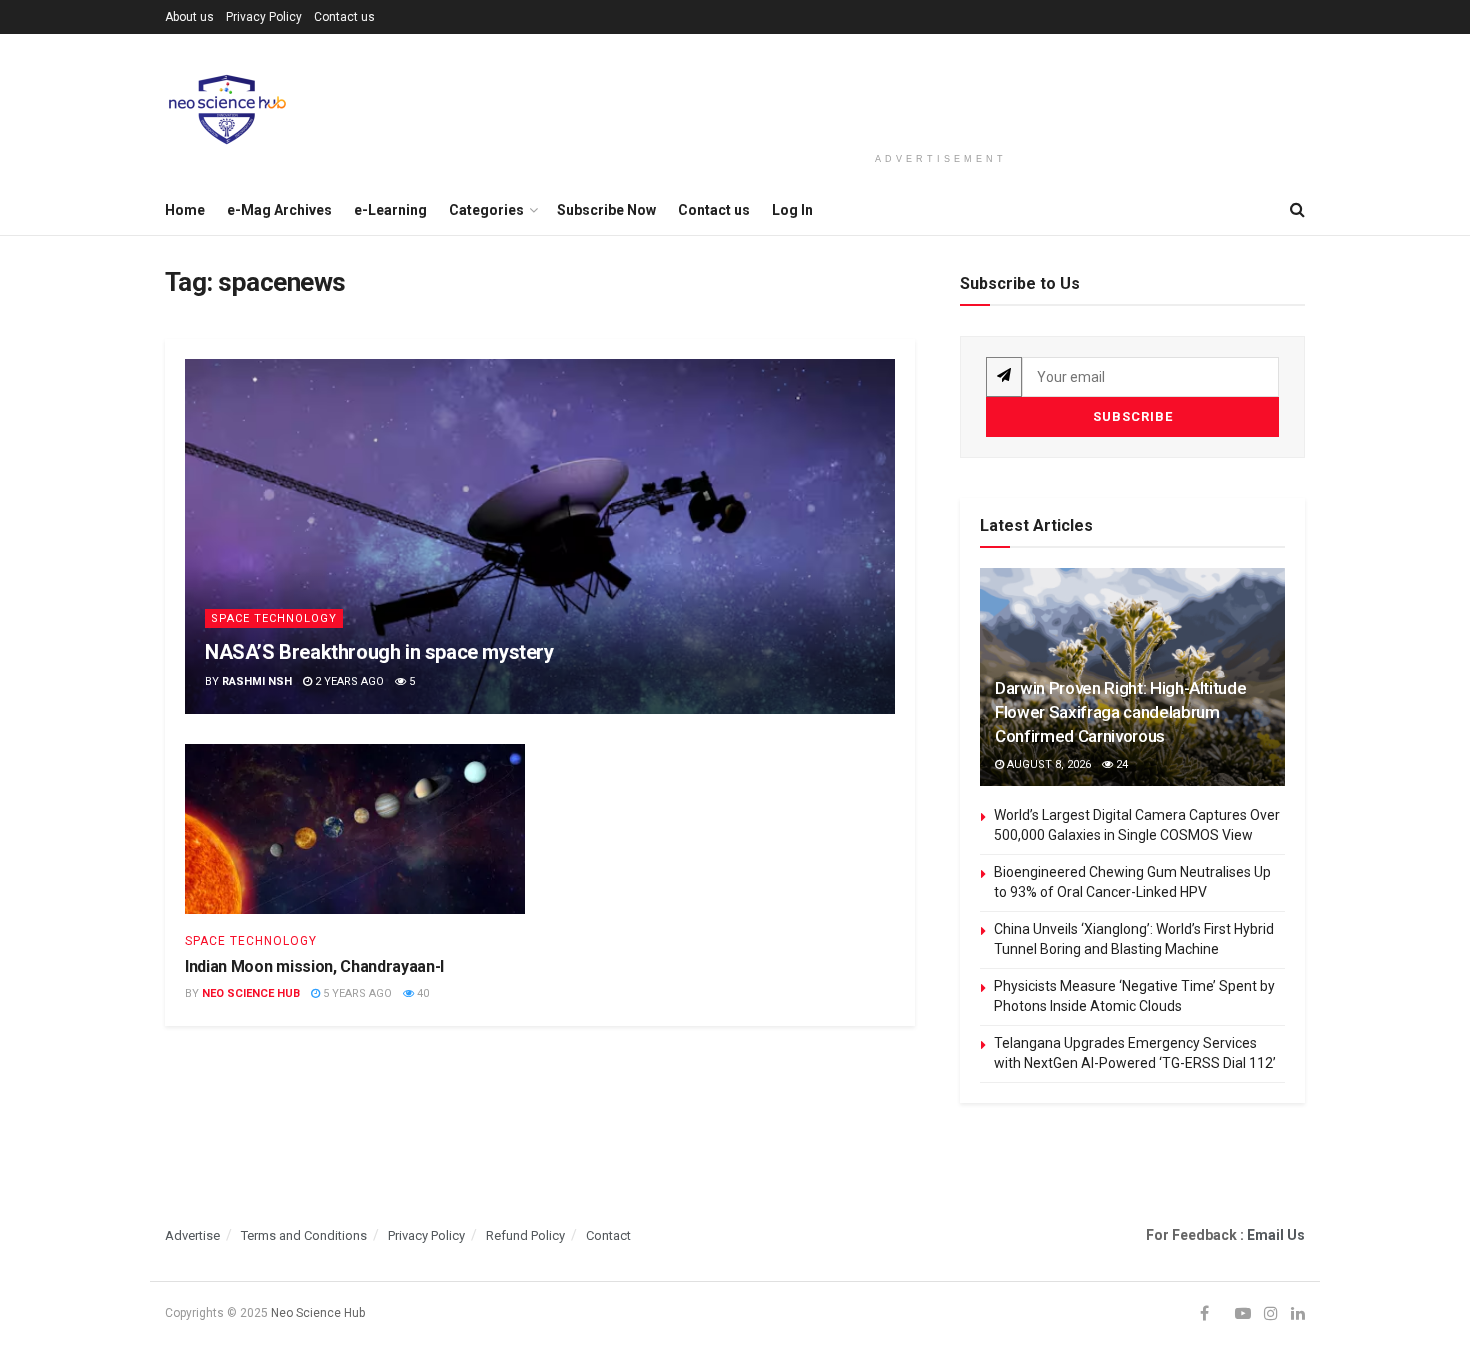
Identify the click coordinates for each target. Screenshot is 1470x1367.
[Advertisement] (941, 92)
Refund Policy (525, 1235)
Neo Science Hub (251, 993)
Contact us (344, 17)
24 (1120, 764)
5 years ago (356, 993)
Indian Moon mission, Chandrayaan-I (314, 966)
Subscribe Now (606, 210)
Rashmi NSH (257, 681)
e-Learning (390, 210)
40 (421, 993)
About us (189, 17)
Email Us (1276, 1235)
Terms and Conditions (304, 1235)
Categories (486, 210)
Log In (792, 210)
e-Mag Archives (279, 210)
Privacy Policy (264, 17)
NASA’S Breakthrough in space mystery (379, 652)
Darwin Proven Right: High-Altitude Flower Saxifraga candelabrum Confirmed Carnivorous (1120, 712)
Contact (608, 1235)
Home (185, 210)
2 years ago (348, 681)
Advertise (192, 1235)
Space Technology (274, 618)
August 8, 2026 (1047, 764)
